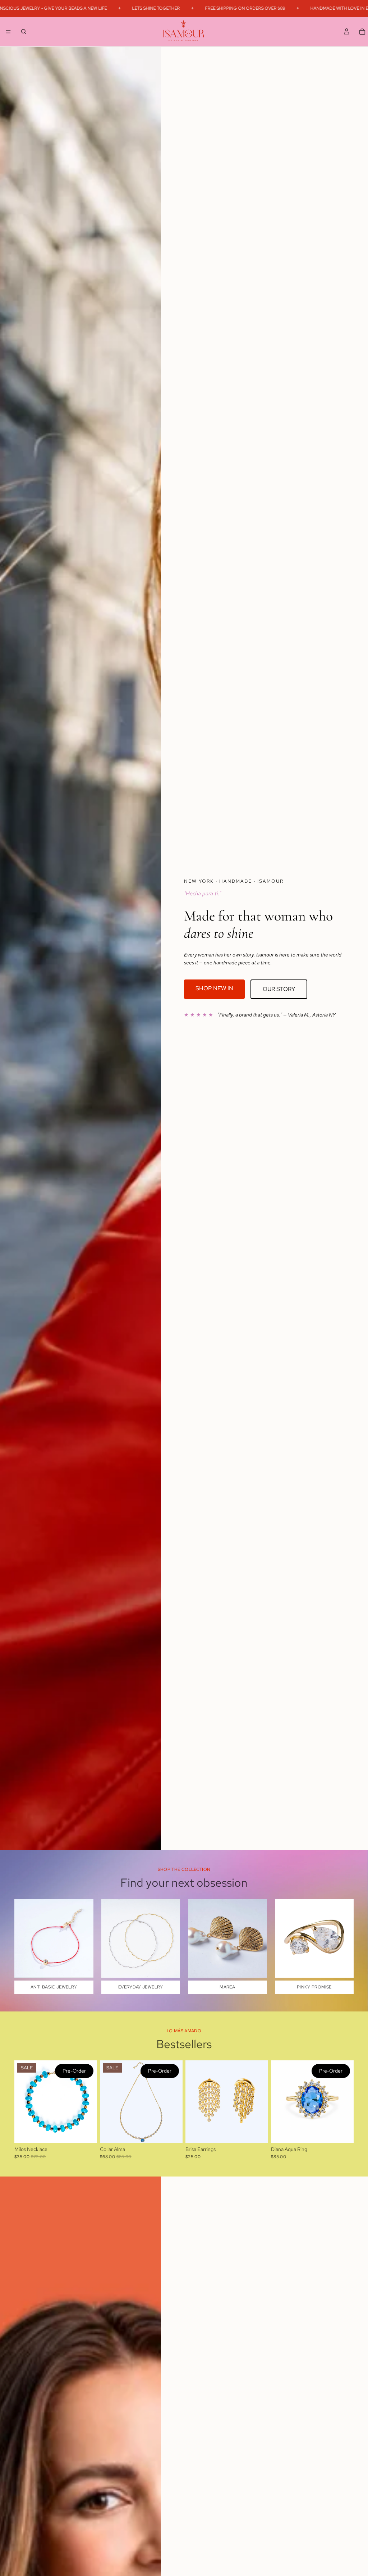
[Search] (24, 31)
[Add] (257, 2132)
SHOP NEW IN (214, 988)
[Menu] (8, 32)
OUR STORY (279, 989)
